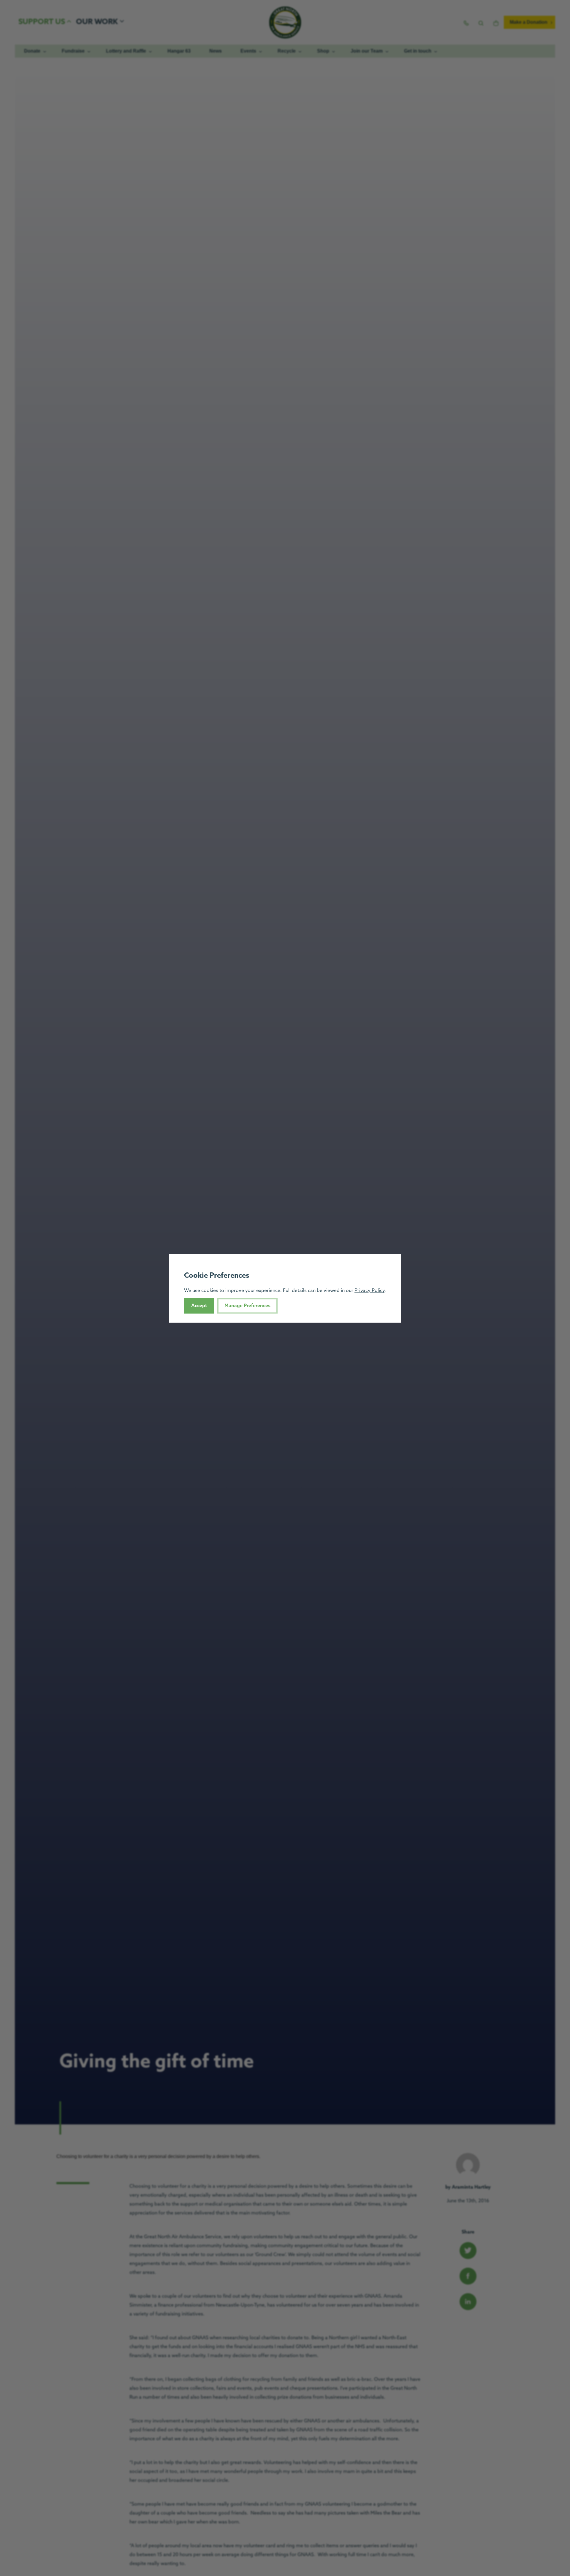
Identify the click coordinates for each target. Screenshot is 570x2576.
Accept (199, 1306)
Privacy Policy (369, 1290)
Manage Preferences (247, 1306)
